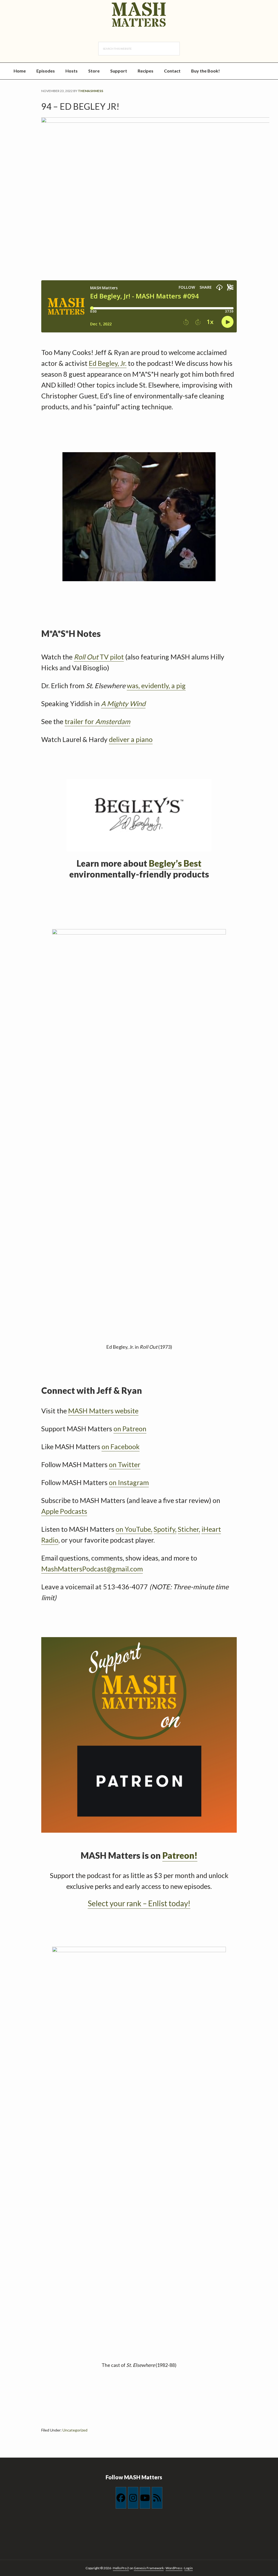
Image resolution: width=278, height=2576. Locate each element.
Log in (189, 2568)
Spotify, (165, 1529)
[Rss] (157, 2498)
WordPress (174, 2568)
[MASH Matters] (139, 15)
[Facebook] (121, 2498)
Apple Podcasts (64, 1511)
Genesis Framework (149, 2568)
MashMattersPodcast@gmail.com (92, 1569)
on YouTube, (134, 1529)
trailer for (97, 721)
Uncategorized (75, 2430)
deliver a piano (131, 739)
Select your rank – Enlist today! (139, 1903)
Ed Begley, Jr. (108, 363)
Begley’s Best (175, 863)
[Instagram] (133, 2498)
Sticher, (189, 1529)
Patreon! (180, 1855)
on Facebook (121, 1446)
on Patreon (130, 1429)
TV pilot (99, 657)
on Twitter (125, 1464)
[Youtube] (145, 2498)
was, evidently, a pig (156, 685)
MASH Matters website (103, 1411)
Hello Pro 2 (121, 2568)
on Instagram (129, 1482)
